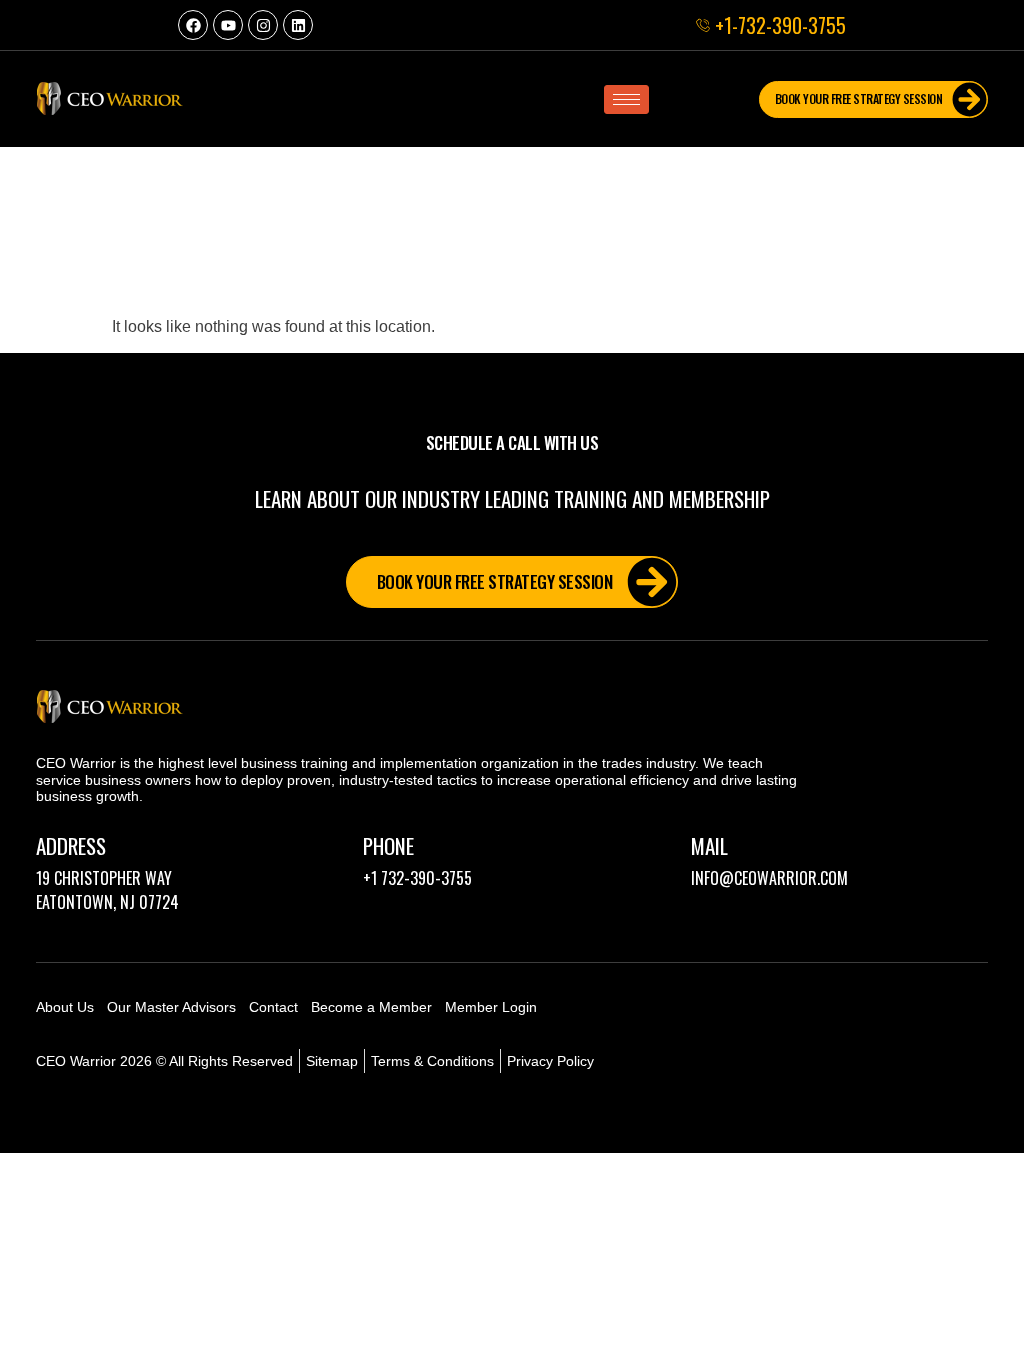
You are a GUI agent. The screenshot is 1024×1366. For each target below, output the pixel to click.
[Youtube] (228, 25)
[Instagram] (263, 25)
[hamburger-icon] (626, 99)
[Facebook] (193, 25)
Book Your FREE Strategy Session (859, 98)
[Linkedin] (298, 25)
